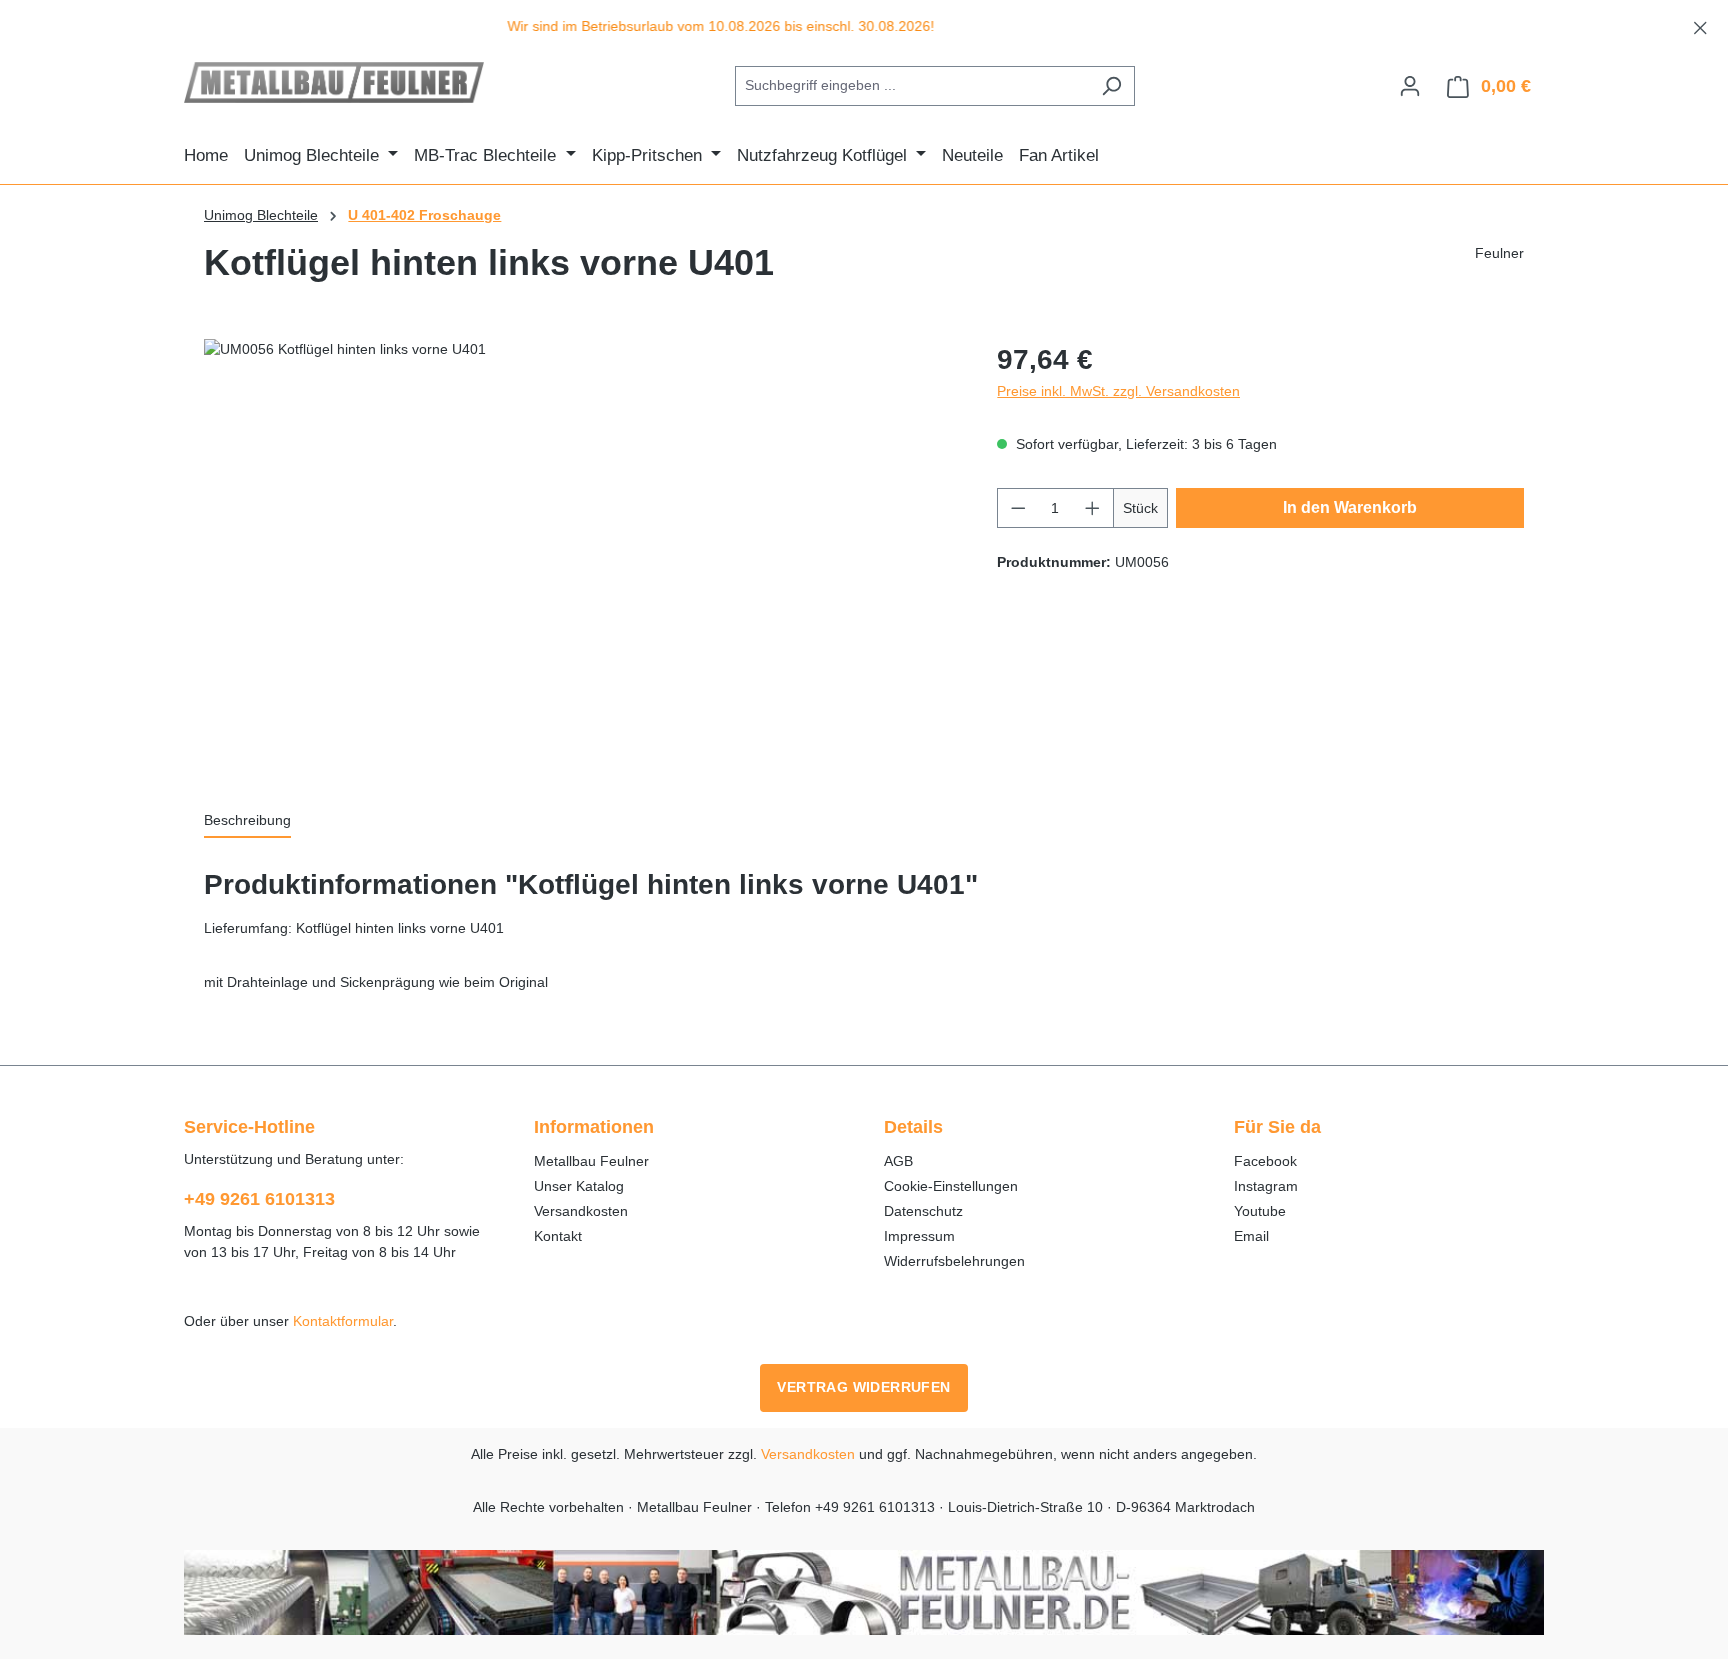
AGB (898, 1161)
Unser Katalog (579, 1186)
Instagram (1266, 1186)
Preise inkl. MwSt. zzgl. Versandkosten (1118, 391)
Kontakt (558, 1236)
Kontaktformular (343, 1321)
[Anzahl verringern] (1018, 508)
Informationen (594, 1127)
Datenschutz (923, 1211)
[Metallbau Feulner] (864, 1592)
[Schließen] (1700, 24)
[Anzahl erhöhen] (1093, 508)
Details (913, 1127)
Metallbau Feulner (591, 1161)
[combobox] (912, 86)
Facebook (1265, 1161)
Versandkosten (581, 1211)
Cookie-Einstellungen (951, 1186)
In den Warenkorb (1350, 507)
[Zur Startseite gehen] (334, 82)
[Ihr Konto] (1410, 86)
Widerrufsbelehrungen (954, 1261)
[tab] (247, 822)
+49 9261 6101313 (259, 1199)
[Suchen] (1111, 86)
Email (1251, 1236)
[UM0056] (580, 554)
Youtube (1260, 1211)
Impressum (919, 1236)
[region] (864, 27)
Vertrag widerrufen (863, 1387)
